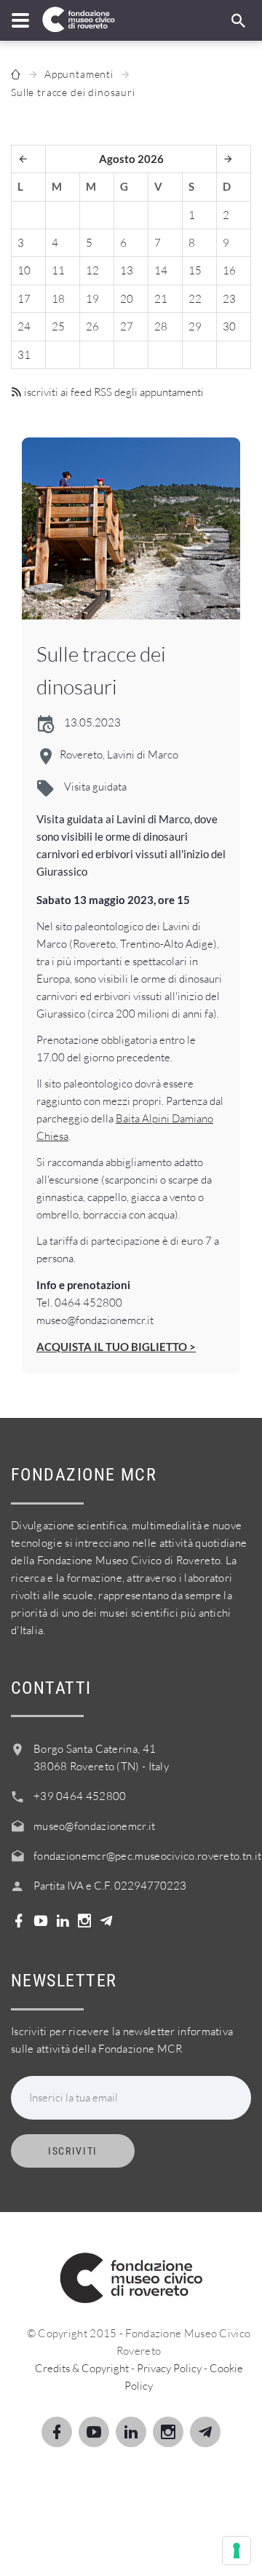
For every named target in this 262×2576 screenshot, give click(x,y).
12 (92, 270)
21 (161, 299)
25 (58, 326)
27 (127, 326)
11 (58, 270)
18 (58, 299)
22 (195, 299)
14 (161, 270)
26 (92, 326)
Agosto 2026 (131, 159)
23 (229, 299)
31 (24, 355)
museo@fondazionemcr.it (95, 1826)
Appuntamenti (79, 74)
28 (161, 326)
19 (92, 299)
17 (24, 299)
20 (127, 299)
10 (24, 270)
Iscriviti (73, 2151)
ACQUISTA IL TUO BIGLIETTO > (116, 1347)
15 (195, 270)
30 (229, 326)
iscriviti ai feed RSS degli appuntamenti (113, 392)
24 (24, 326)
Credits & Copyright (82, 2368)
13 (127, 270)
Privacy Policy (169, 2368)
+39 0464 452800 (80, 1796)
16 (229, 270)
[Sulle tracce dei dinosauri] (131, 528)
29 (195, 326)
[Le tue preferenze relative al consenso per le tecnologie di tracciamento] (237, 2551)
